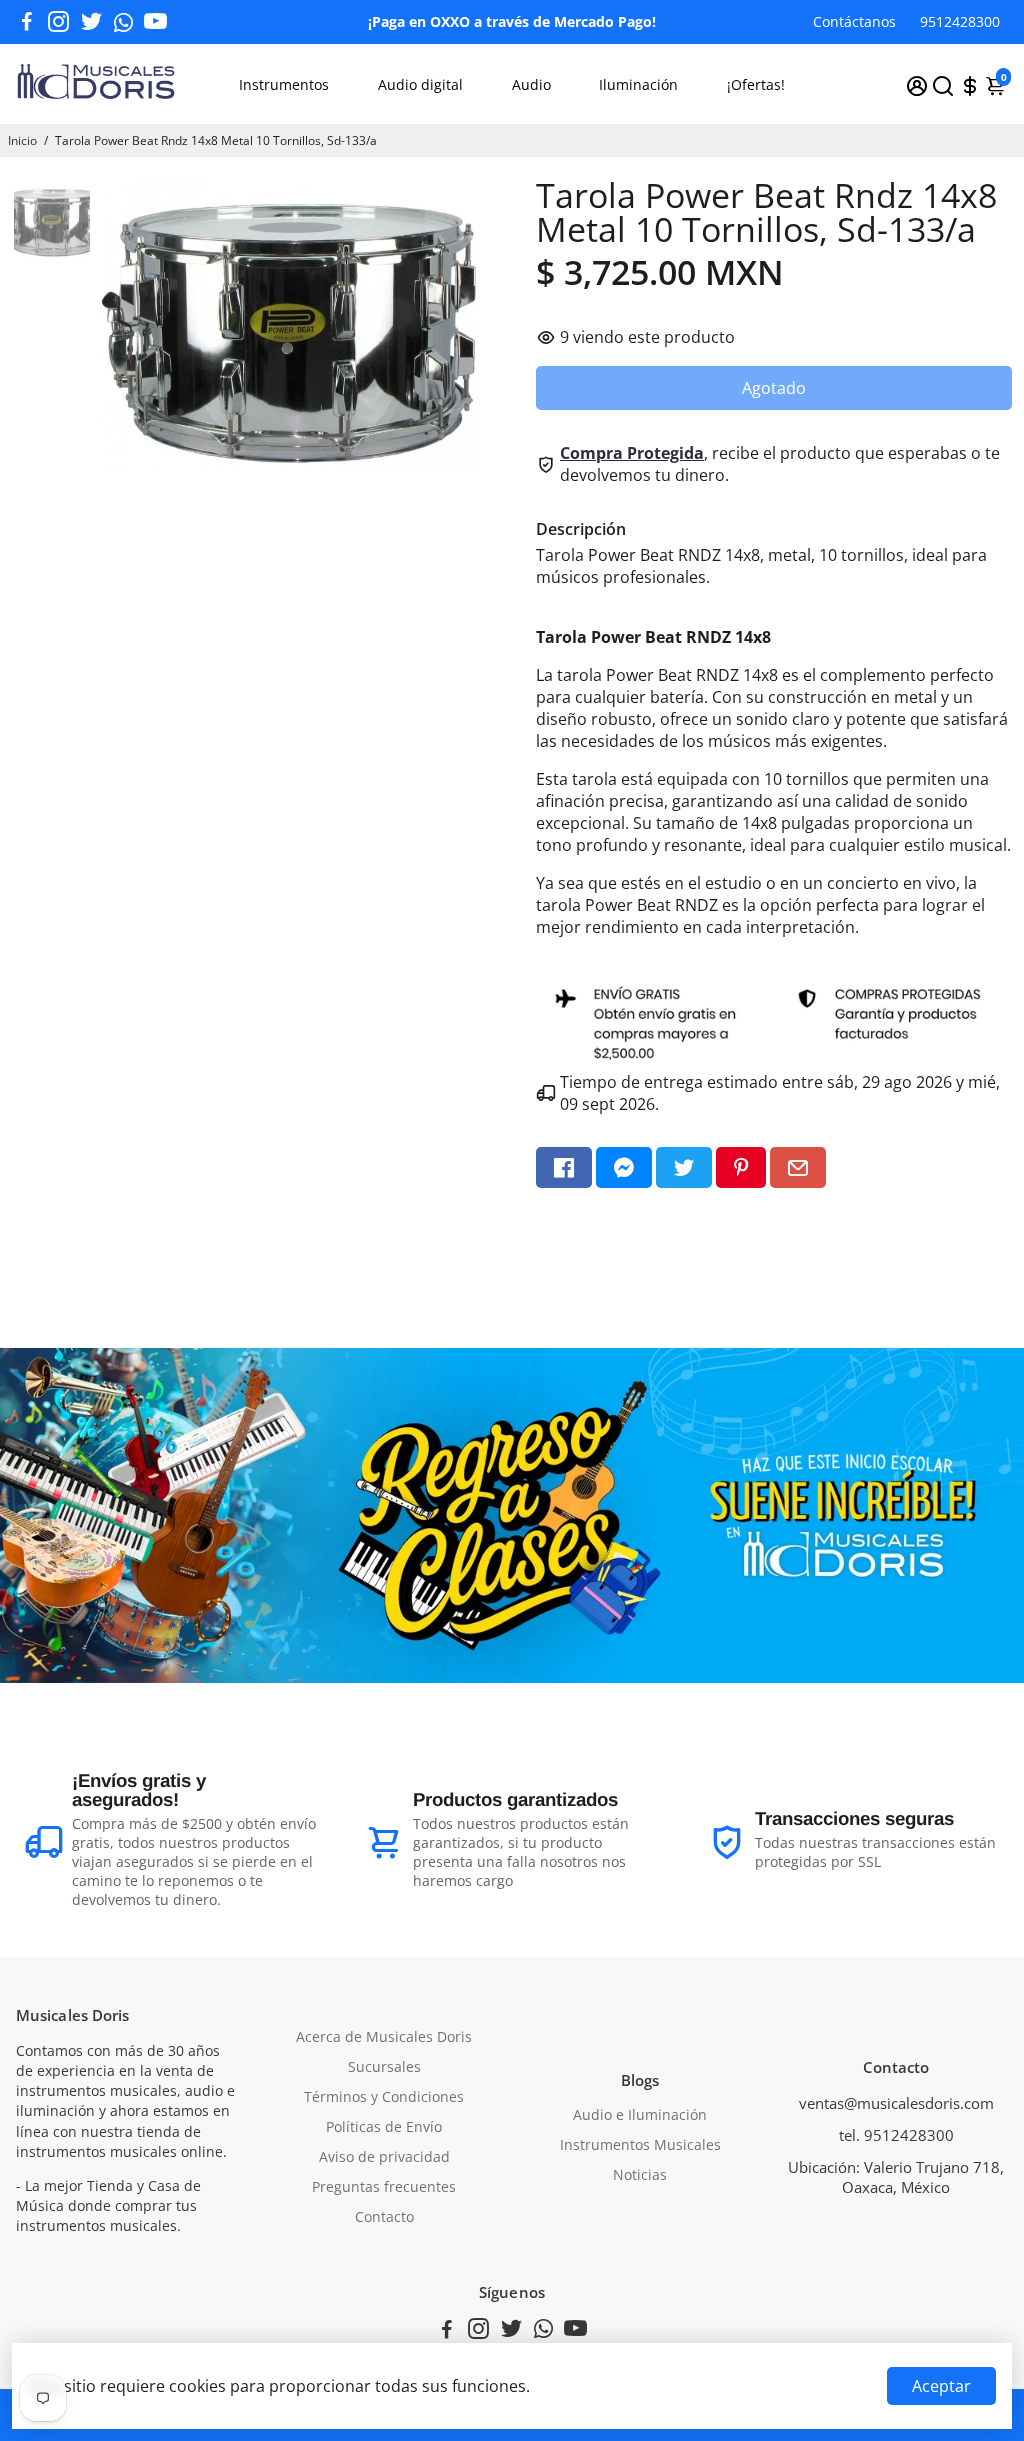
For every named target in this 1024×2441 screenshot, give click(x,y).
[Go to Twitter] (91, 22)
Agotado (774, 388)
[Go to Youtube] (155, 22)
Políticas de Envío (384, 2127)
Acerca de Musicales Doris (384, 2037)
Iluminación (638, 84)
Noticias (640, 2175)
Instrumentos (284, 84)
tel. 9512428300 (896, 2135)
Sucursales (384, 2067)
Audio (531, 84)
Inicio (22, 140)
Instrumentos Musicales (640, 2145)
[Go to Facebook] (27, 22)
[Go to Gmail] (798, 1167)
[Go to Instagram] (58, 22)
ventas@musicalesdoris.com (896, 2103)
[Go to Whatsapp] (123, 22)
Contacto (384, 2217)
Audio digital (420, 84)
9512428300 (960, 21)
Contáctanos (854, 21)
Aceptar (941, 2386)
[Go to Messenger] (624, 1167)
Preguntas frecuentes (384, 2187)
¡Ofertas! (756, 84)
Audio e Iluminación (640, 2115)
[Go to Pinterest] (741, 1167)
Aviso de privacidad (384, 2157)
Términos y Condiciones (384, 2097)
